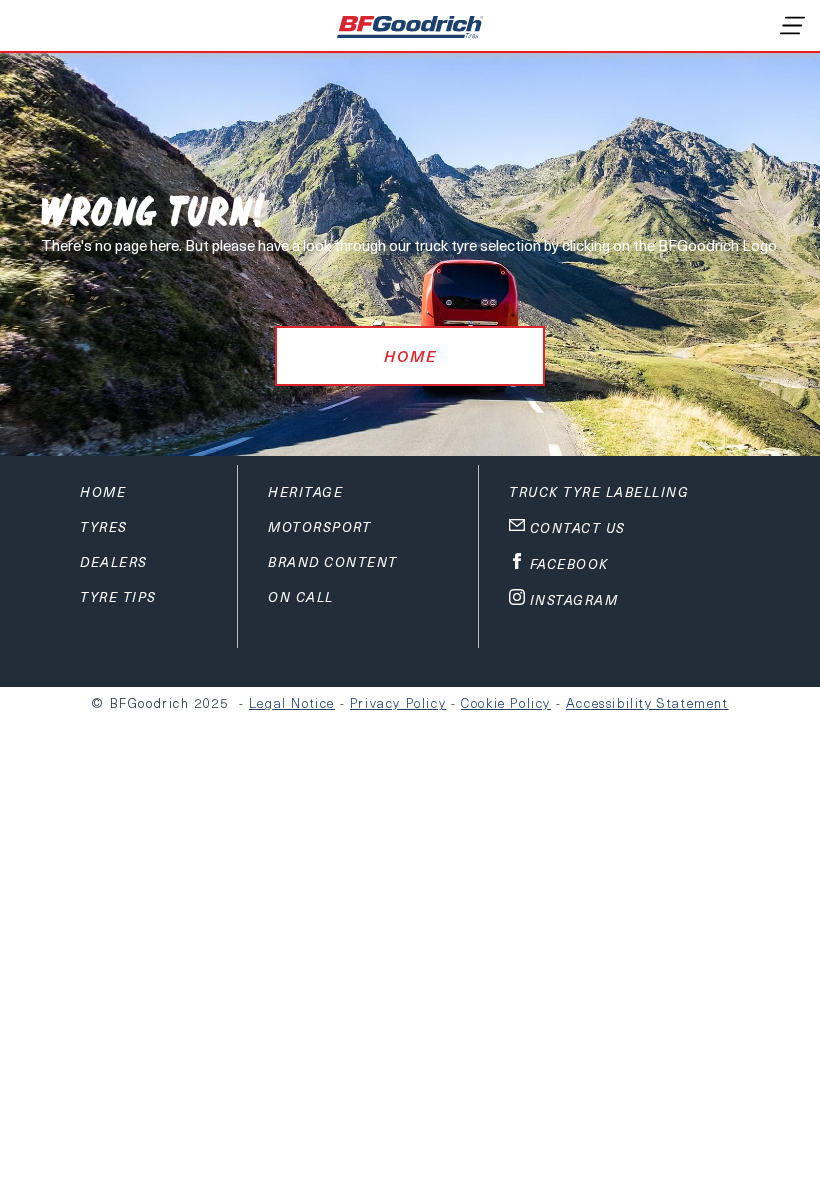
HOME (410, 356)
